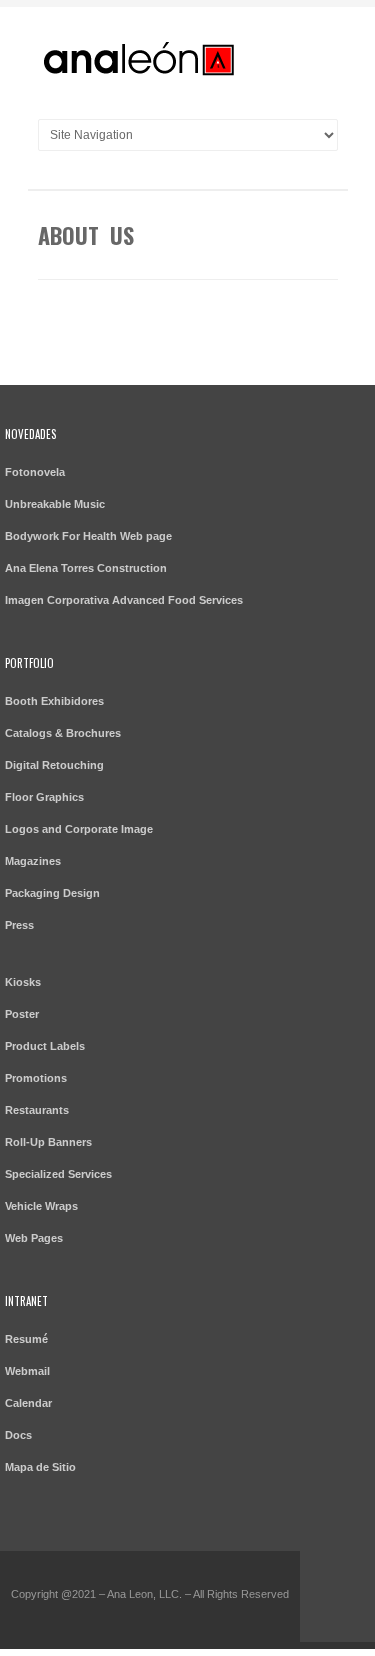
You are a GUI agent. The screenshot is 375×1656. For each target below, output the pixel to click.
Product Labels (45, 1046)
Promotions (36, 1078)
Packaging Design (52, 893)
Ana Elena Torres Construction (86, 568)
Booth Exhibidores (54, 701)
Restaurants (37, 1110)
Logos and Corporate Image (79, 829)
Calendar (28, 1403)
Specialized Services (58, 1174)
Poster (22, 1014)
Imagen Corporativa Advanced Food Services (124, 600)
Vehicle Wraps (41, 1206)
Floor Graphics (44, 797)
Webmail (27, 1371)
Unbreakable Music (55, 504)
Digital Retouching (54, 765)
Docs (18, 1435)
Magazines (33, 861)
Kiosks (23, 982)
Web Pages (34, 1238)
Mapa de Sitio (40, 1467)
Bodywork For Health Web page (88, 536)
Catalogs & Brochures (63, 733)
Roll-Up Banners (48, 1142)
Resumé (26, 1339)
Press (19, 925)
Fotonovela (35, 472)
